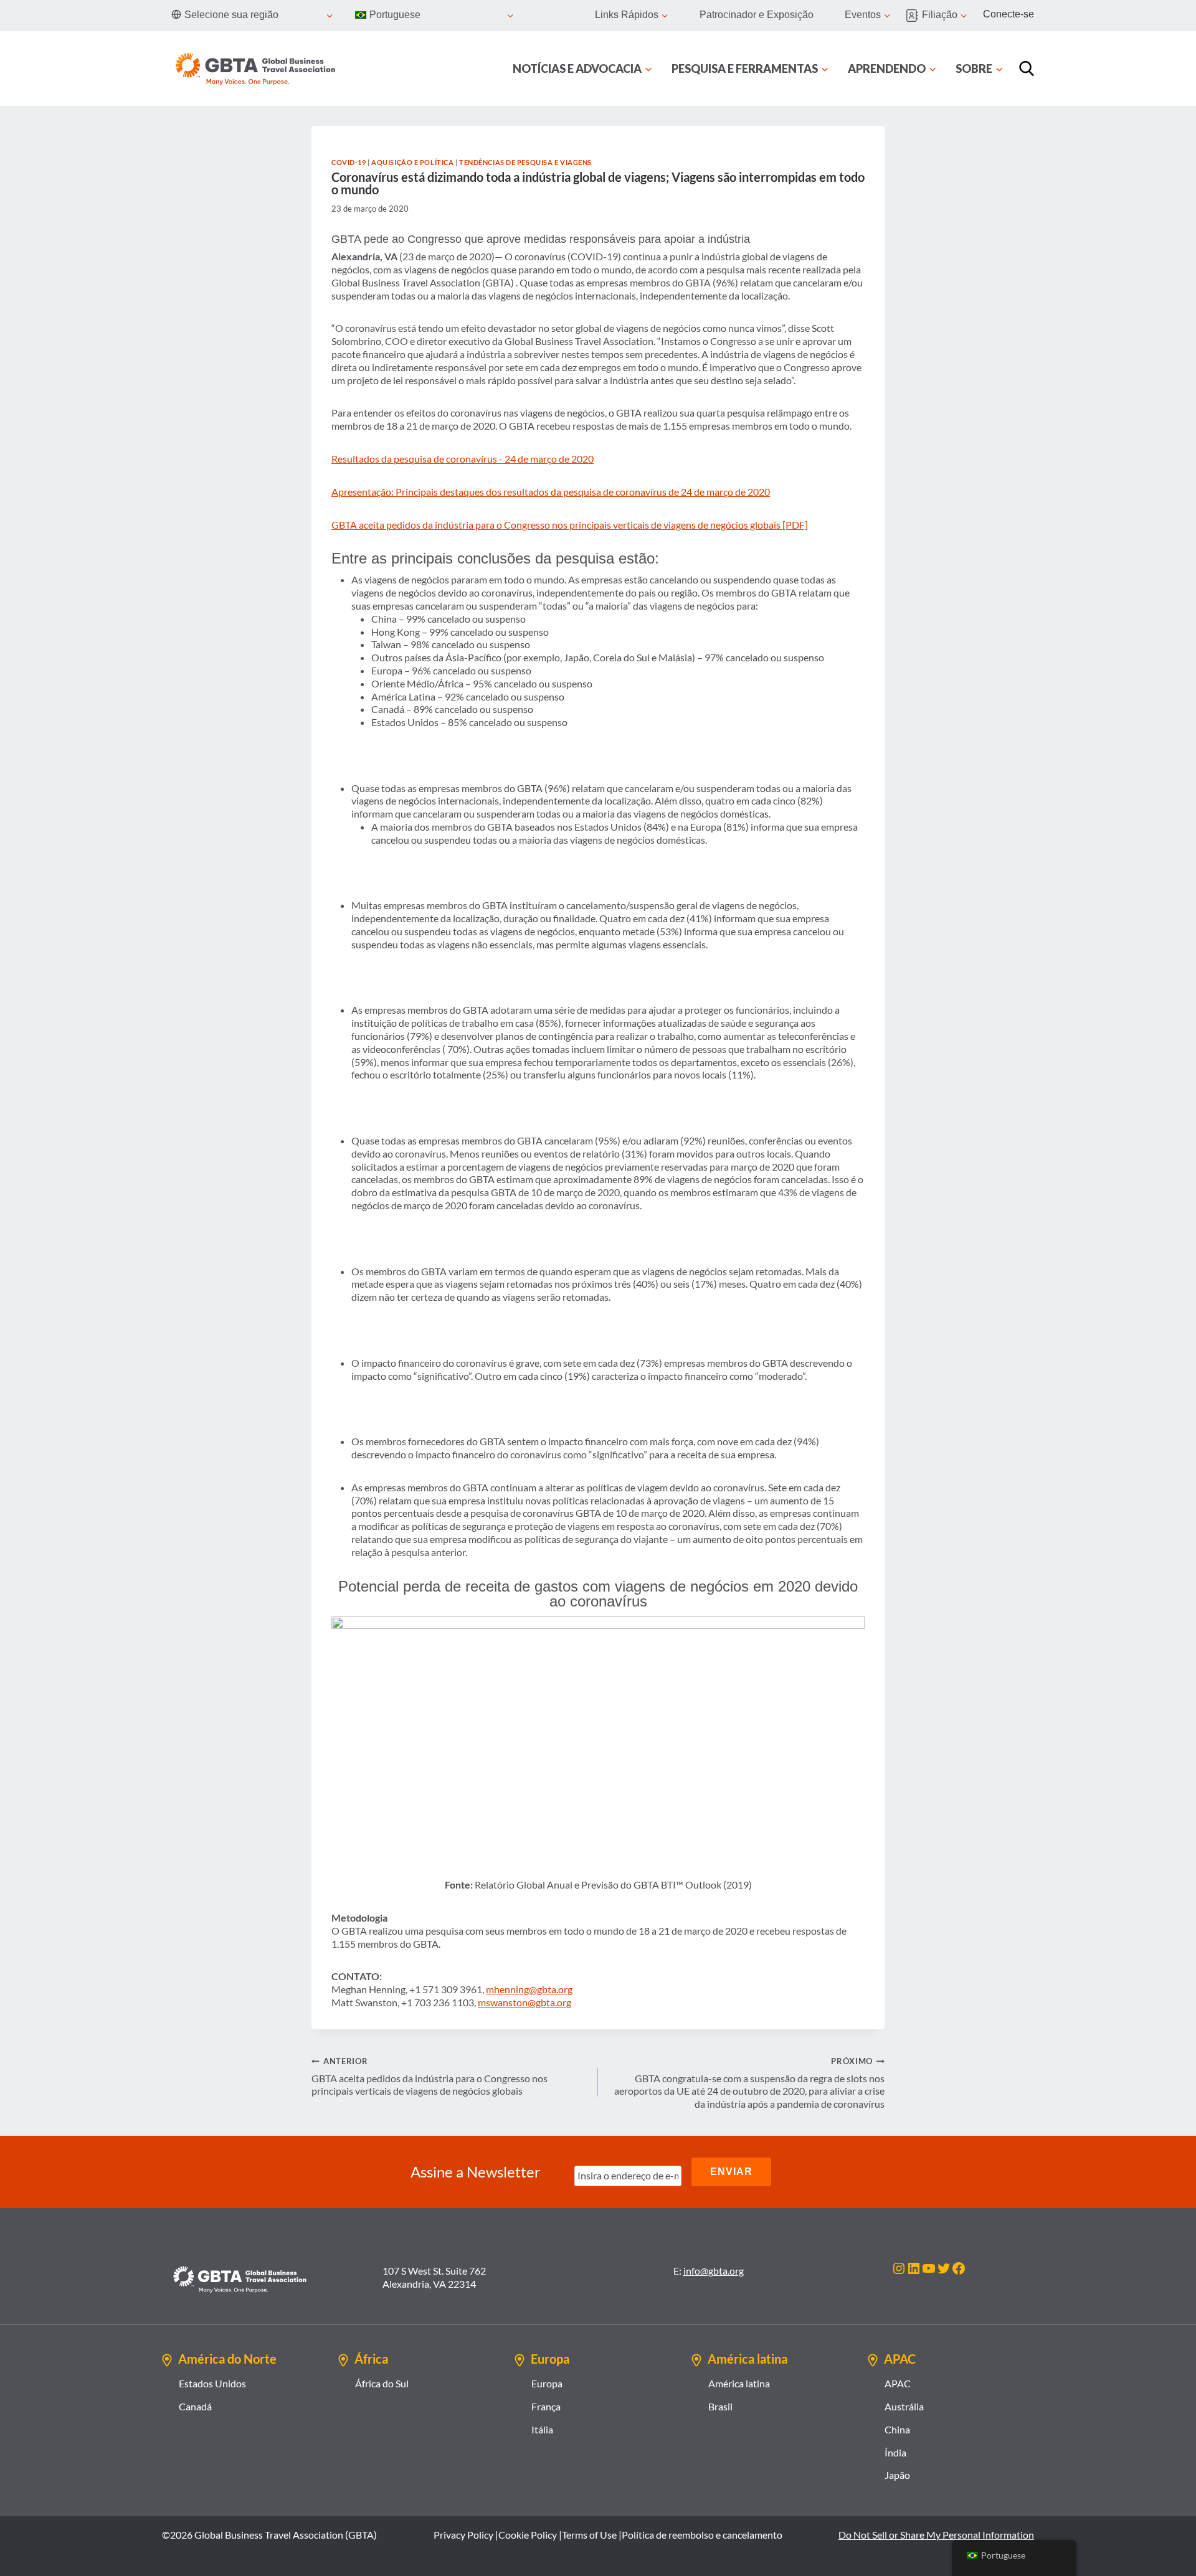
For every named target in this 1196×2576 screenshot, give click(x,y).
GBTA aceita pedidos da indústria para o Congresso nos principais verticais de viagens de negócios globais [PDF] (570, 525)
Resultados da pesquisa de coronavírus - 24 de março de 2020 (463, 459)
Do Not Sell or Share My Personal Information (936, 2535)
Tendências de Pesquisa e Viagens (525, 162)
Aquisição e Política (412, 162)
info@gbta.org (714, 2271)
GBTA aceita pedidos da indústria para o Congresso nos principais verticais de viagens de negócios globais (430, 2077)
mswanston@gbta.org (524, 2002)
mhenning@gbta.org (529, 1989)
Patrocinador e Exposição (757, 15)
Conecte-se (1009, 14)
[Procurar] (1027, 68)
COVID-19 (349, 162)
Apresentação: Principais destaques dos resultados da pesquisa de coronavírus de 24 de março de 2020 (551, 492)
